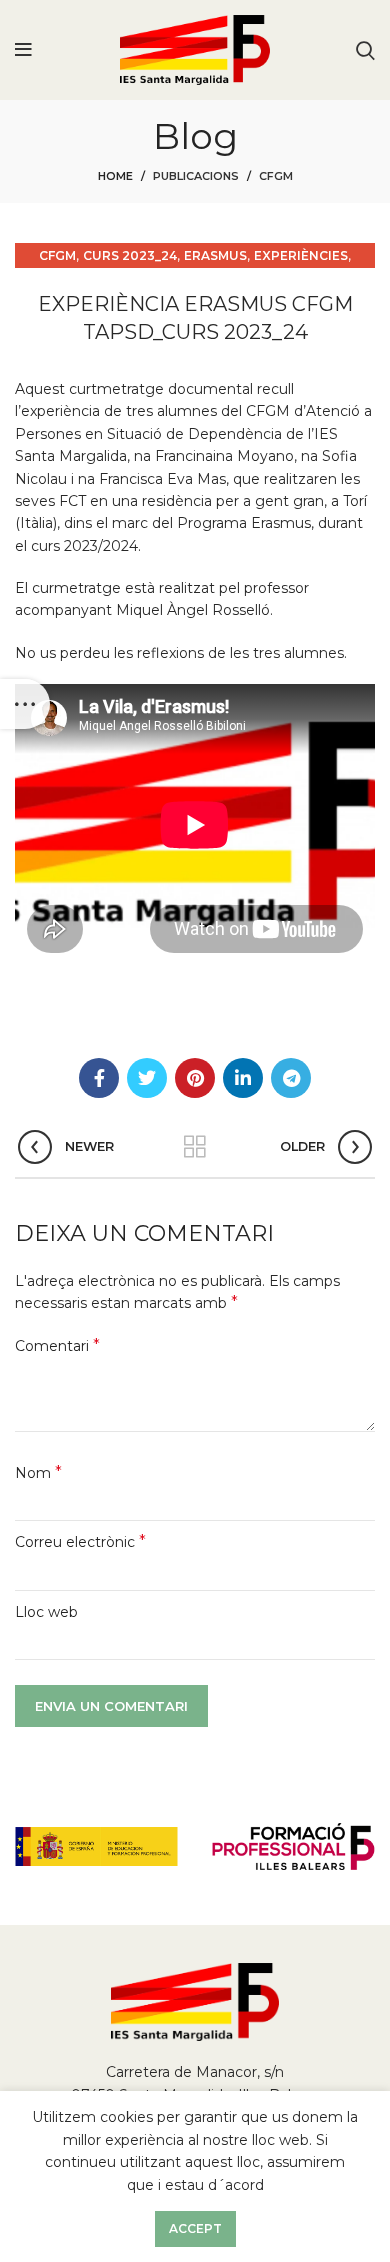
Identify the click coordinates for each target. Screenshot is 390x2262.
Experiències (301, 255)
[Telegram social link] (291, 1078)
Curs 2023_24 (130, 255)
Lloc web (46, 1612)
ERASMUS (215, 255)
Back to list (195, 1147)
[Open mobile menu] (23, 50)
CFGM (276, 176)
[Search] (365, 50)
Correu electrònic (80, 1541)
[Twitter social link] (147, 1078)
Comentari (57, 1345)
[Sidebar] (25, 704)
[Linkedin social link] (243, 1078)
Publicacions (196, 176)
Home (115, 176)
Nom (38, 1472)
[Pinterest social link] (195, 1078)
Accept (195, 2228)
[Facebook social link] (99, 1078)
